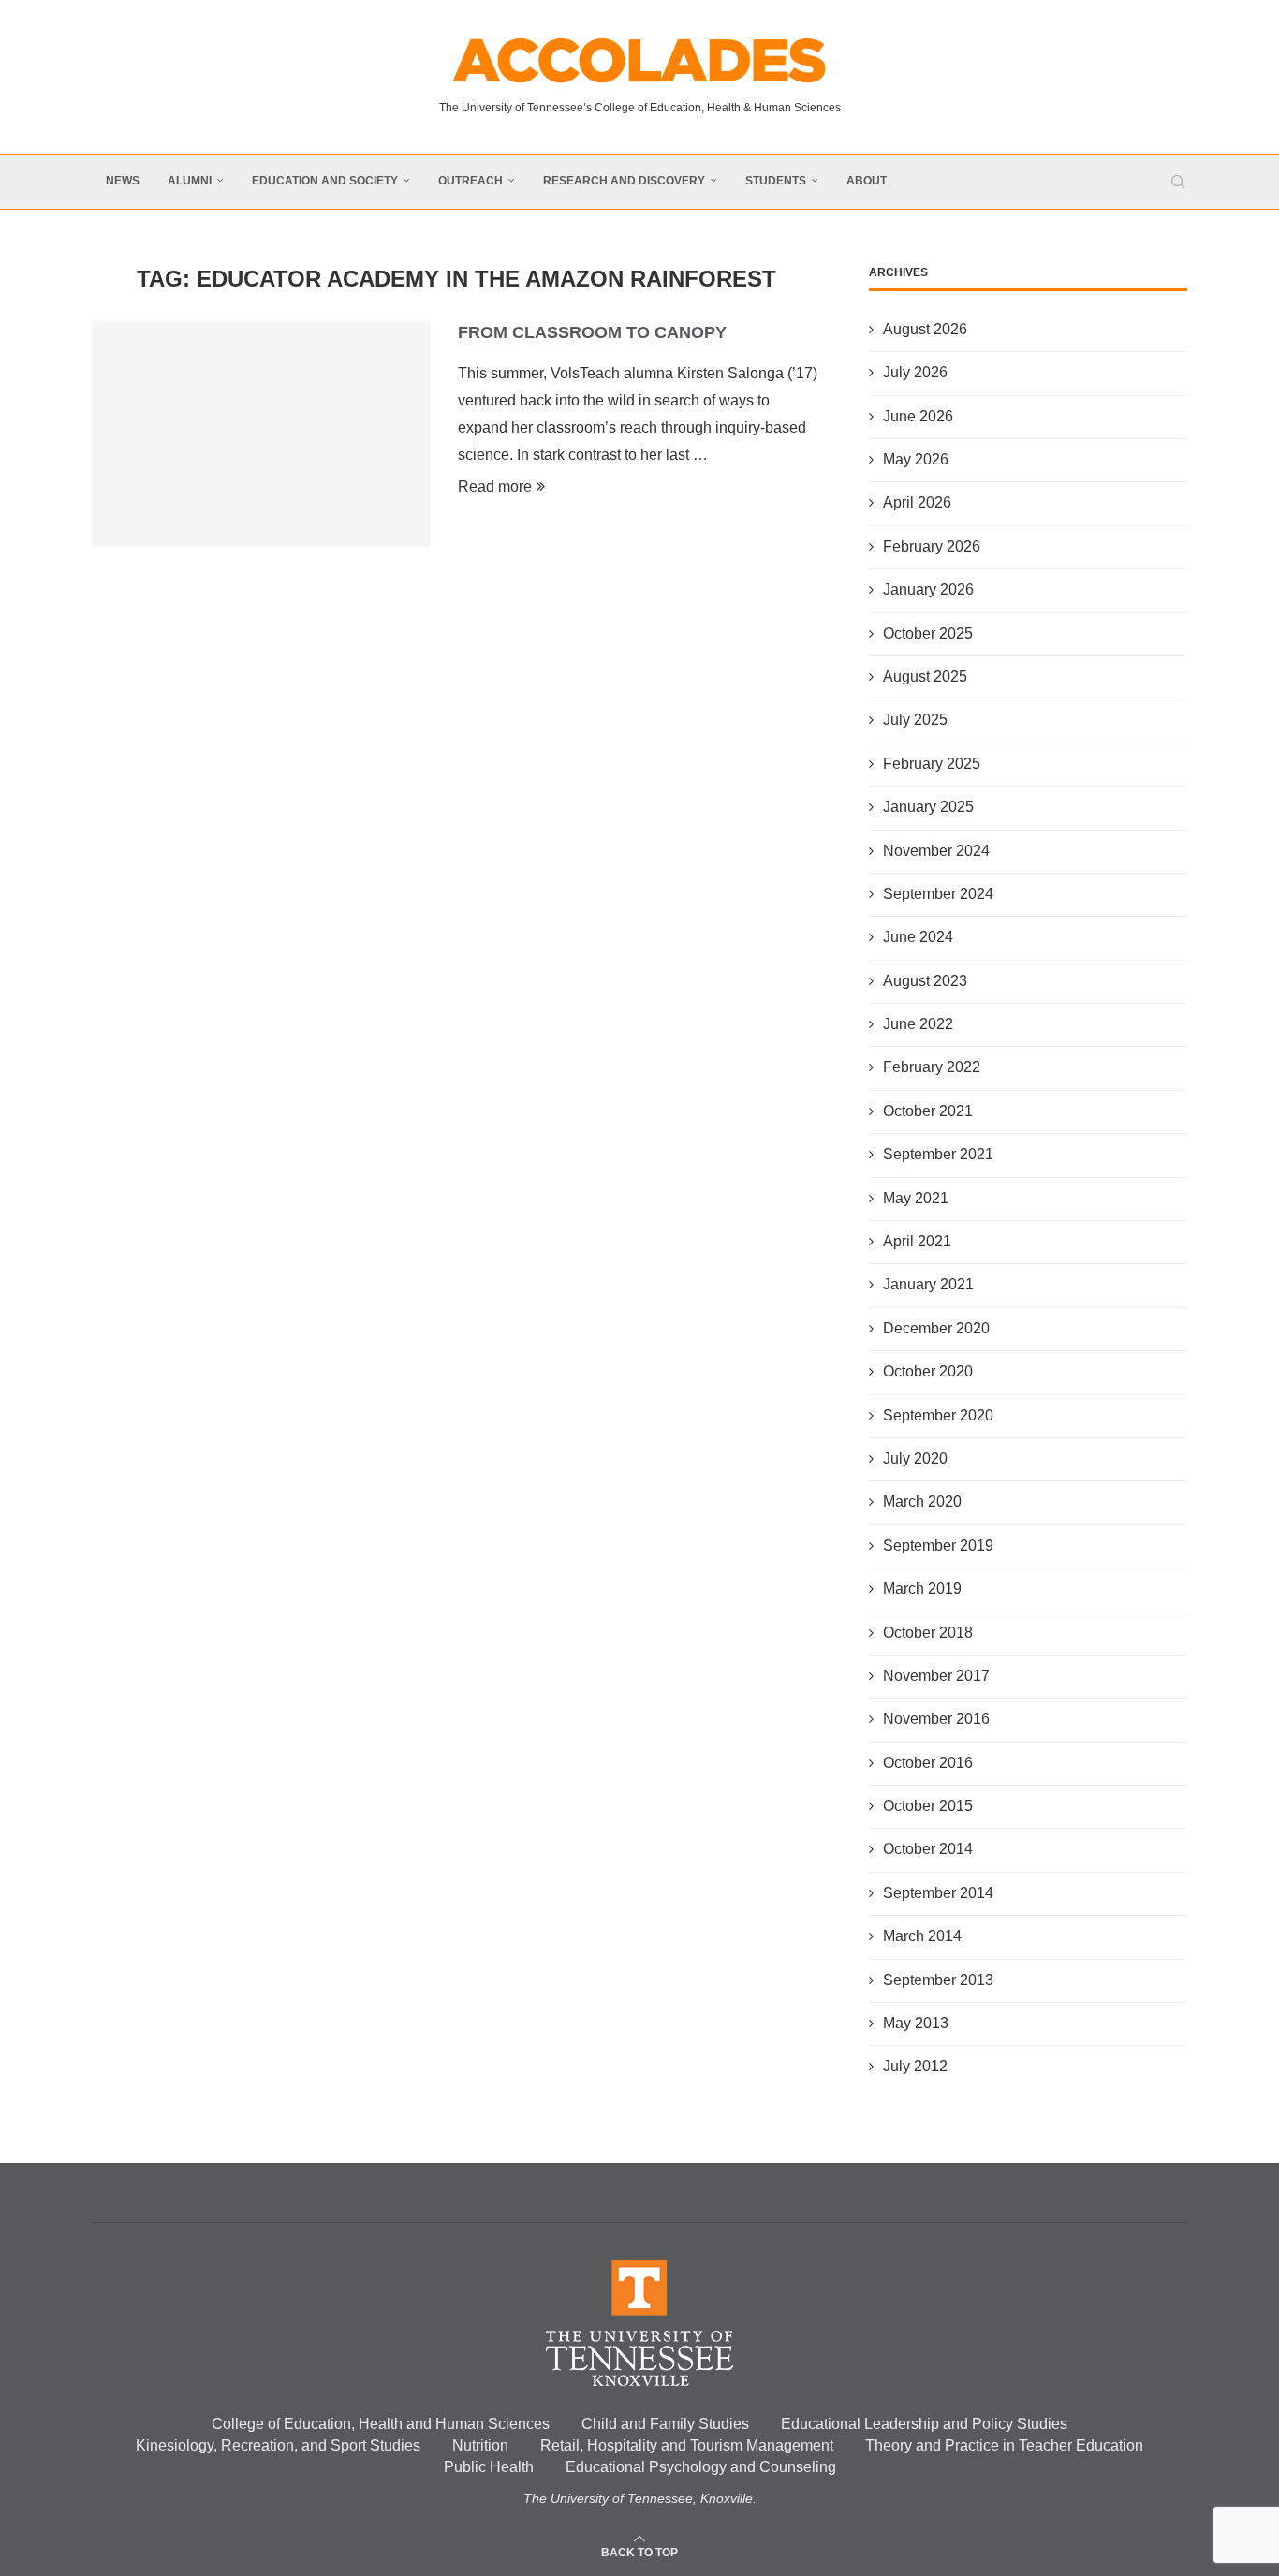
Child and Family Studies (665, 2424)
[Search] (1178, 182)
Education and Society (325, 181)
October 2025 (928, 633)
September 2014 (938, 1893)
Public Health (489, 2467)
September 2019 (938, 1546)
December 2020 (936, 1328)
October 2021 (928, 1111)
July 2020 (915, 1458)
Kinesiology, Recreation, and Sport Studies (278, 2445)
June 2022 (918, 1024)
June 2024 (918, 937)
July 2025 (915, 720)
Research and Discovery (624, 181)
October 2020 (928, 1371)
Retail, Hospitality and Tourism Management (687, 2445)
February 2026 (932, 546)
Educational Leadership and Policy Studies (924, 2424)
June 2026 (918, 416)
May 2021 (916, 1198)
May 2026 (916, 459)
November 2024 (936, 851)
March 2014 (922, 1936)
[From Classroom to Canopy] (261, 434)
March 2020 (922, 1501)
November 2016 (936, 1719)
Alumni (190, 181)
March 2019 (922, 1589)
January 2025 (928, 807)
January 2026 (928, 589)
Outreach (470, 181)
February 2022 (932, 1067)
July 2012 (915, 2066)
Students (776, 181)
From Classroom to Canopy (592, 332)
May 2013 (916, 2023)
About (867, 181)
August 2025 (925, 677)
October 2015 (928, 1806)
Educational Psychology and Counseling (701, 2467)
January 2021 (928, 1284)
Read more (495, 486)
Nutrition (480, 2445)
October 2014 (928, 1849)
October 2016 (928, 1763)
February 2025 (932, 764)
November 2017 (936, 1676)
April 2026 (917, 502)
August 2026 (925, 329)
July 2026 (915, 372)
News (123, 181)
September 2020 (938, 1415)
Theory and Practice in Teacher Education (1004, 2445)
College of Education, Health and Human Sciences (381, 2424)
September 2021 (938, 1154)
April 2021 (917, 1241)
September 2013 (938, 1980)
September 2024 (938, 894)
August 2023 (925, 981)
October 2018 (928, 1633)
